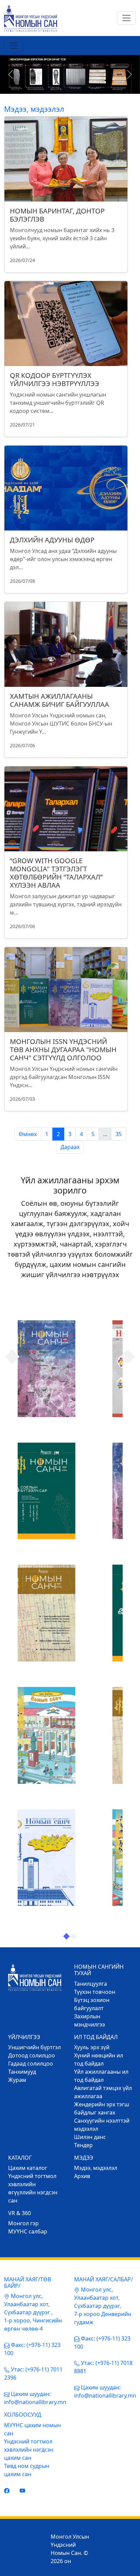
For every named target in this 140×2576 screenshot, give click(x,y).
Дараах (70, 1147)
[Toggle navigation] (126, 18)
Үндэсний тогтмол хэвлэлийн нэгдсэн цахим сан (29, 2450)
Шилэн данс (90, 2137)
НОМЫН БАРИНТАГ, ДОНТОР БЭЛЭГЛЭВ (57, 215)
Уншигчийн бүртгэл (34, 2047)
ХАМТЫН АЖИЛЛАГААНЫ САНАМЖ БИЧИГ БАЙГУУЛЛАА (59, 700)
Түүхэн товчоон (95, 1992)
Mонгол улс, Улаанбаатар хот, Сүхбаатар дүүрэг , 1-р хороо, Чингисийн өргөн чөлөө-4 (33, 2312)
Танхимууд (22, 2072)
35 (119, 1134)
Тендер (83, 2145)
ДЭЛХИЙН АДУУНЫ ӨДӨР (52, 540)
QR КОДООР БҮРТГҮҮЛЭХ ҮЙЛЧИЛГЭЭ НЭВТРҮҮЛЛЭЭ (55, 379)
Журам (17, 2080)
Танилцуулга (91, 1984)
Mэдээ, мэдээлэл (96, 2168)
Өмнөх (28, 1134)
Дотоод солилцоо (32, 2055)
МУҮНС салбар (28, 2231)
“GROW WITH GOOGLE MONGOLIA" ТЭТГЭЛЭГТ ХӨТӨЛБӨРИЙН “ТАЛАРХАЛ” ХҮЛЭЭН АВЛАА (56, 873)
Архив (82, 2176)
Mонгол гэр (23, 2223)
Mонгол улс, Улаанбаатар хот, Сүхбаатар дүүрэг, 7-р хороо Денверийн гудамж (103, 2306)
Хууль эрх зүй (92, 2047)
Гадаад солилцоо (31, 2064)
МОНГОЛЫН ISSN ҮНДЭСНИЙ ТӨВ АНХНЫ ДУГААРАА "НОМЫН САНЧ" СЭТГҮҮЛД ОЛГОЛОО (63, 1050)
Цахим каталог (28, 2168)
